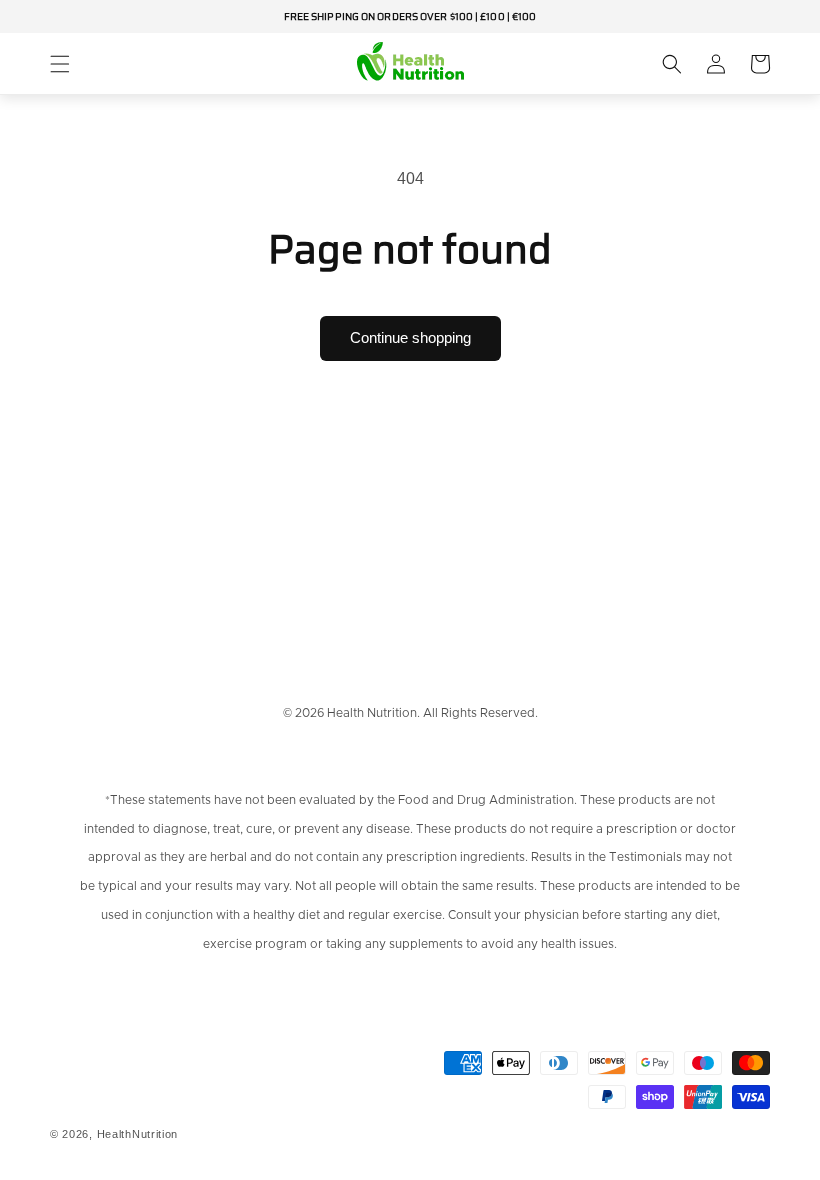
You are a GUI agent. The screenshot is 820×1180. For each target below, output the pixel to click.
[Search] (672, 64)
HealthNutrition (138, 1134)
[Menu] (60, 64)
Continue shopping (410, 337)
